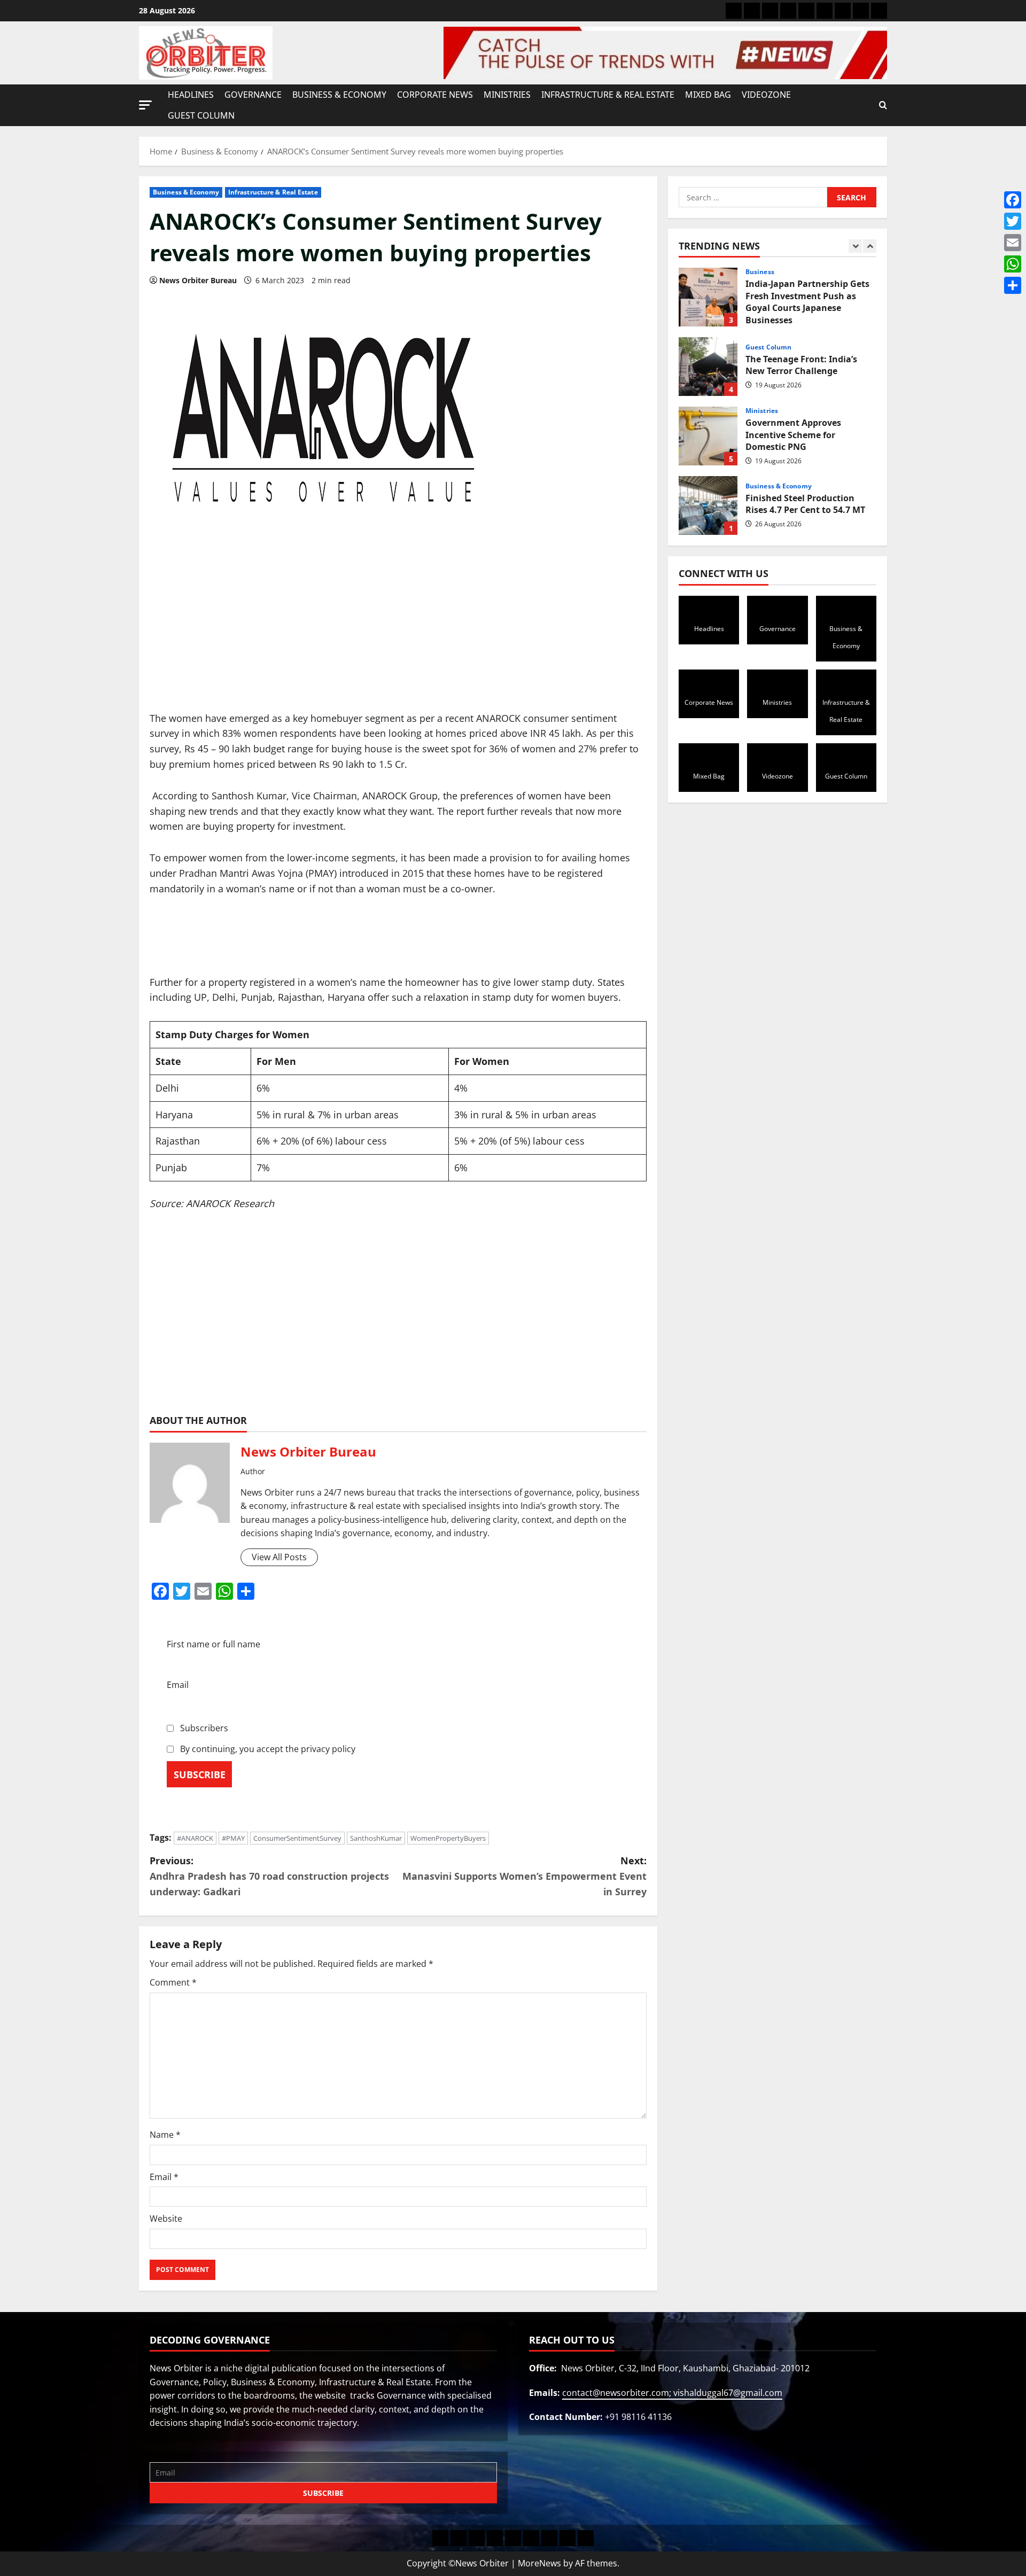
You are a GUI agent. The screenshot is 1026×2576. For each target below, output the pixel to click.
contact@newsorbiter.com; (618, 2393)
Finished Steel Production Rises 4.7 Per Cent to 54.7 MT (708, 505)
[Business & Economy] (770, 11)
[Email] (1013, 243)
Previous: (269, 1876)
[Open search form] (883, 105)
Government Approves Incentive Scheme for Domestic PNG (708, 436)
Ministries (507, 95)
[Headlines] (734, 11)
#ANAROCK (195, 1838)
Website (166, 2219)
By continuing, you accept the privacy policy (267, 1749)
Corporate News (435, 95)
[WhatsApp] (1013, 264)
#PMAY (233, 1838)
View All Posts (279, 1557)
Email (178, 1685)
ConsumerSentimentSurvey (297, 1838)
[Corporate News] (788, 11)
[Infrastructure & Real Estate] (825, 11)
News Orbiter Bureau (198, 280)
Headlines (191, 95)
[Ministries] (806, 11)
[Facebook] (1013, 200)
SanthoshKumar (376, 1838)
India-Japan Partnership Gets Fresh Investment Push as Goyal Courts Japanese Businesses (708, 297)
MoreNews (539, 2563)
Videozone (766, 95)
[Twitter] (1013, 221)
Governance (253, 95)
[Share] (1013, 285)
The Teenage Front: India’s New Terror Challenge (708, 367)
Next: (524, 1876)
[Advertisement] (398, 632)
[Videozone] (861, 11)
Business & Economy (339, 95)
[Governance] (752, 11)
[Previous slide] (855, 246)
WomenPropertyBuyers (448, 1838)
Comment (173, 1982)
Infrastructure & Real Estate (608, 95)
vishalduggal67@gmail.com (728, 2393)
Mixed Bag (708, 95)
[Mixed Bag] (843, 11)
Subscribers (203, 1728)
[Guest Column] (879, 11)
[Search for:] (753, 197)
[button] (145, 105)
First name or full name (213, 1644)
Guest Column (201, 115)
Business (760, 272)
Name (165, 2135)
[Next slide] (870, 246)
